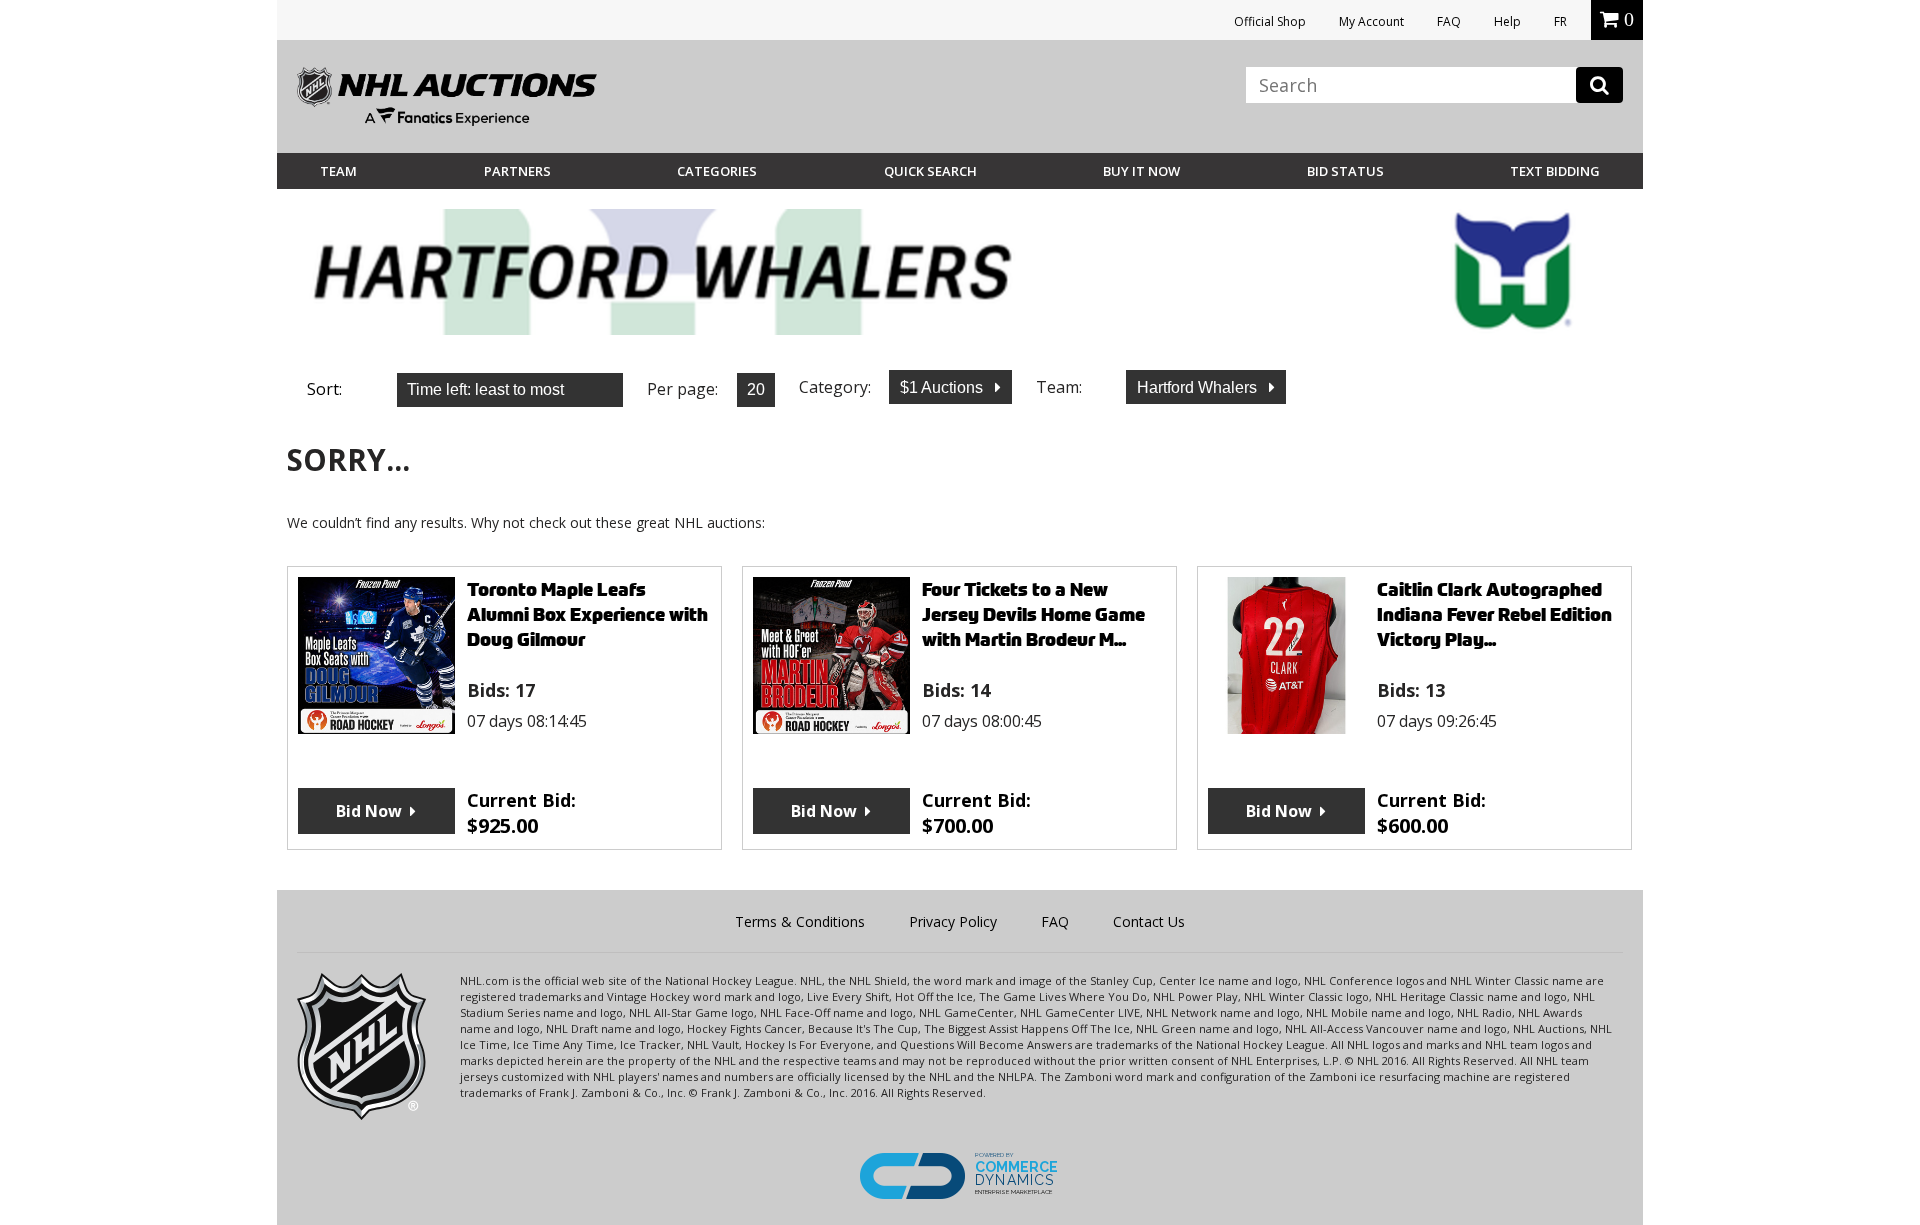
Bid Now (369, 811)
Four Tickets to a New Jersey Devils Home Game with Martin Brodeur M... (1033, 614)
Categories (717, 171)
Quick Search (930, 171)
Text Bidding (1555, 171)
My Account (1371, 21)
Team (338, 171)
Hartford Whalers (1199, 387)
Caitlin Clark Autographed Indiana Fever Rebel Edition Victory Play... (1494, 614)
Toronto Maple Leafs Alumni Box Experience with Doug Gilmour (587, 614)
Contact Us (1149, 921)
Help (1507, 21)
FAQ (1449, 21)
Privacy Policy (953, 921)
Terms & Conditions (800, 921)
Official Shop (1270, 21)
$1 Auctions (943, 387)
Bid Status (1345, 171)
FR (1560, 21)
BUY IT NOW (1141, 171)
